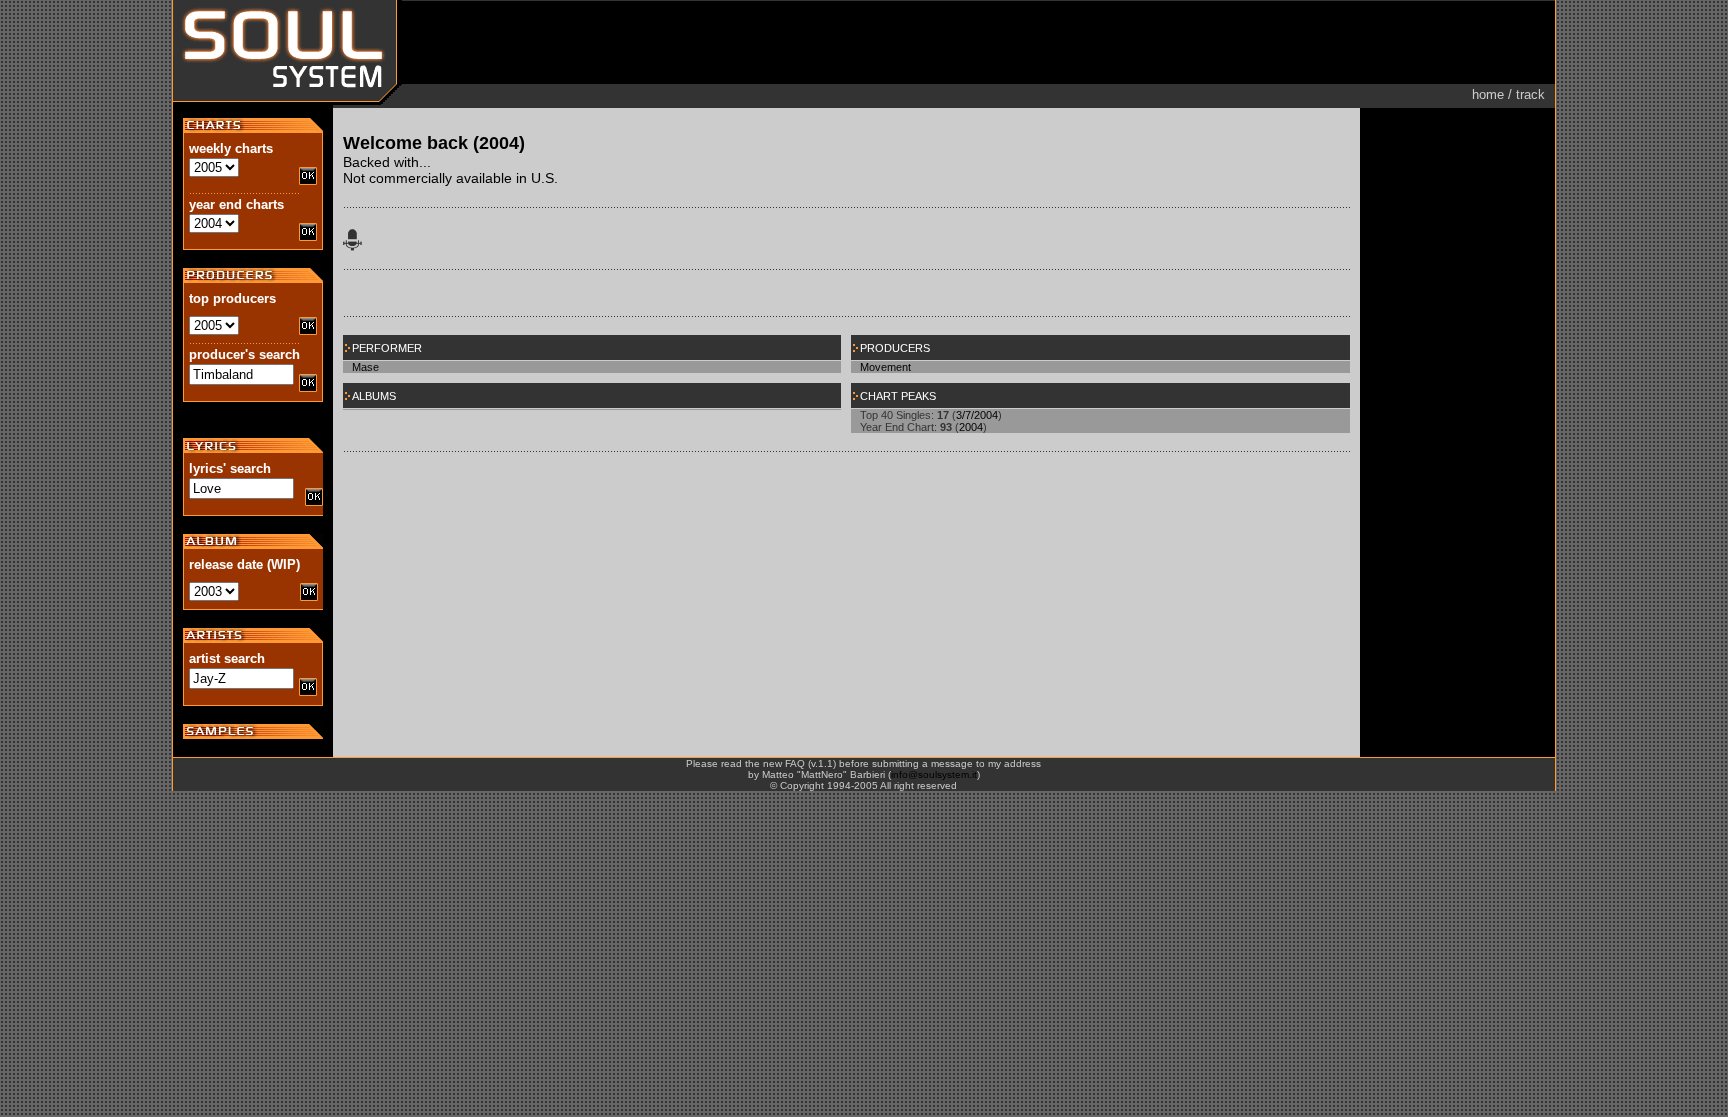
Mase (365, 367)
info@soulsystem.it (934, 774)
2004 (971, 427)
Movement (885, 367)
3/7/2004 (977, 415)
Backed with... (387, 162)
